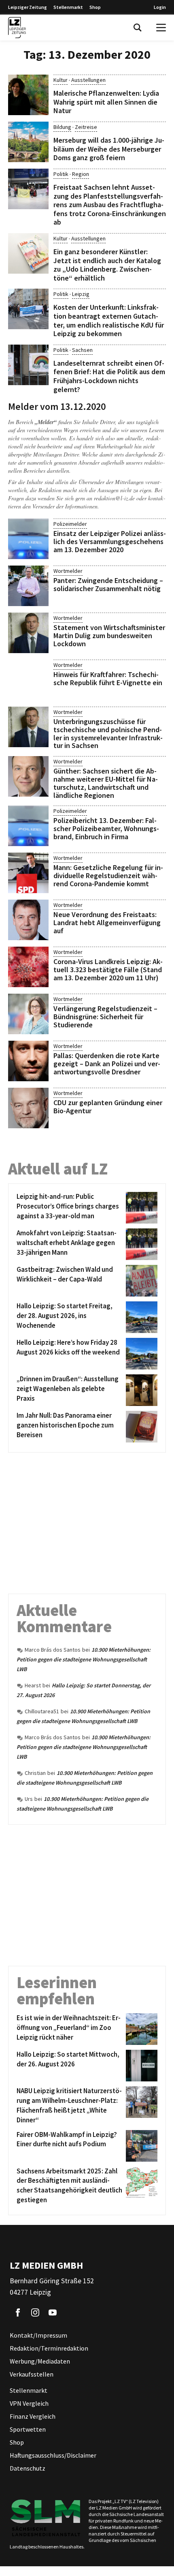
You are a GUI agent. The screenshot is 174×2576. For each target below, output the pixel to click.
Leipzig (81, 294)
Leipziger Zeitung (28, 7)
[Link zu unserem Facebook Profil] (18, 2312)
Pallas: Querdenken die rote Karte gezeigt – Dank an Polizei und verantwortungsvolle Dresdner (107, 1064)
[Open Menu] (161, 28)
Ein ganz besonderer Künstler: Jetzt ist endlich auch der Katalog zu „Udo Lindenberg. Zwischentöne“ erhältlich (107, 265)
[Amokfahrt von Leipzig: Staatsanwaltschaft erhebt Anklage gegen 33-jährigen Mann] (140, 1244)
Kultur (60, 80)
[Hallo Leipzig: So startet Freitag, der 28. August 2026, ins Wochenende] (140, 1317)
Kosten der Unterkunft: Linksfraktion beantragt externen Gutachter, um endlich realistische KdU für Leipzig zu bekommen (109, 320)
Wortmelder (68, 571)
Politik (61, 174)
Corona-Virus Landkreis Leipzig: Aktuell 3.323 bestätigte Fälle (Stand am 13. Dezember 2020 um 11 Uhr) (108, 970)
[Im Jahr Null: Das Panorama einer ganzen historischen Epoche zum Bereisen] (140, 1427)
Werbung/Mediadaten (40, 2361)
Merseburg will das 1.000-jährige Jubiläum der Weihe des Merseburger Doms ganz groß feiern (109, 149)
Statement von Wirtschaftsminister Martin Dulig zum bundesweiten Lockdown (109, 635)
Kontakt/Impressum (38, 2335)
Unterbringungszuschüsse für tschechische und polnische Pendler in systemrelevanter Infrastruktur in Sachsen (108, 733)
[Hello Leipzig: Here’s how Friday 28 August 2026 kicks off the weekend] (140, 1354)
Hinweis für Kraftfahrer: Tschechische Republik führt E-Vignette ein (108, 678)
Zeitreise (86, 127)
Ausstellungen (88, 80)
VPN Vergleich (29, 2403)
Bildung (62, 127)
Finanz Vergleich (33, 2416)
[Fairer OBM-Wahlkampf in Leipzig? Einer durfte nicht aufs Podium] (140, 2146)
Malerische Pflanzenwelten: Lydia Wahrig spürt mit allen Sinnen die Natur (106, 102)
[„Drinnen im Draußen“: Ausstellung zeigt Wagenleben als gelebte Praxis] (140, 1390)
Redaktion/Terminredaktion (49, 2348)
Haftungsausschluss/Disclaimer (53, 2455)
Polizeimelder (70, 524)
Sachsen (82, 350)
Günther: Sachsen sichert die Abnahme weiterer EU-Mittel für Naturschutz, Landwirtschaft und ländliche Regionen (106, 783)
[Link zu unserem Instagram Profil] (35, 2312)
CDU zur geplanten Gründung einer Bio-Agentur (108, 1107)
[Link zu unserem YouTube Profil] (53, 2312)
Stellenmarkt (68, 7)
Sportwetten (28, 2429)
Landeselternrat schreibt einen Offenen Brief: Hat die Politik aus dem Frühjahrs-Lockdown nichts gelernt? (109, 376)
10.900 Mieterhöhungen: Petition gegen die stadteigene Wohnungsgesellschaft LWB (84, 1659)
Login (160, 7)
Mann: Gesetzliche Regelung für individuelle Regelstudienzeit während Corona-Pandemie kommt (108, 875)
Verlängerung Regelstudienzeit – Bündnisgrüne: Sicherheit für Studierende (105, 1017)
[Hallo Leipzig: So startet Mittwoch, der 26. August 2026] (140, 2066)
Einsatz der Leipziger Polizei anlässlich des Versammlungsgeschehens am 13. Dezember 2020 (110, 541)
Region (81, 174)
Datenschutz (28, 2468)
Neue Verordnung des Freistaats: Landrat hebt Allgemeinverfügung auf (107, 923)
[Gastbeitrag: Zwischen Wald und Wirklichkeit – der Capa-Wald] (140, 1281)
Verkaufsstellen (32, 2374)
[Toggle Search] (138, 28)
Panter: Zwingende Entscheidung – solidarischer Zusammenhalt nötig (108, 584)
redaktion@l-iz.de (114, 498)
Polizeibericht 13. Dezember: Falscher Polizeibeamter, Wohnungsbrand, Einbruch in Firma (106, 828)
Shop (95, 7)
